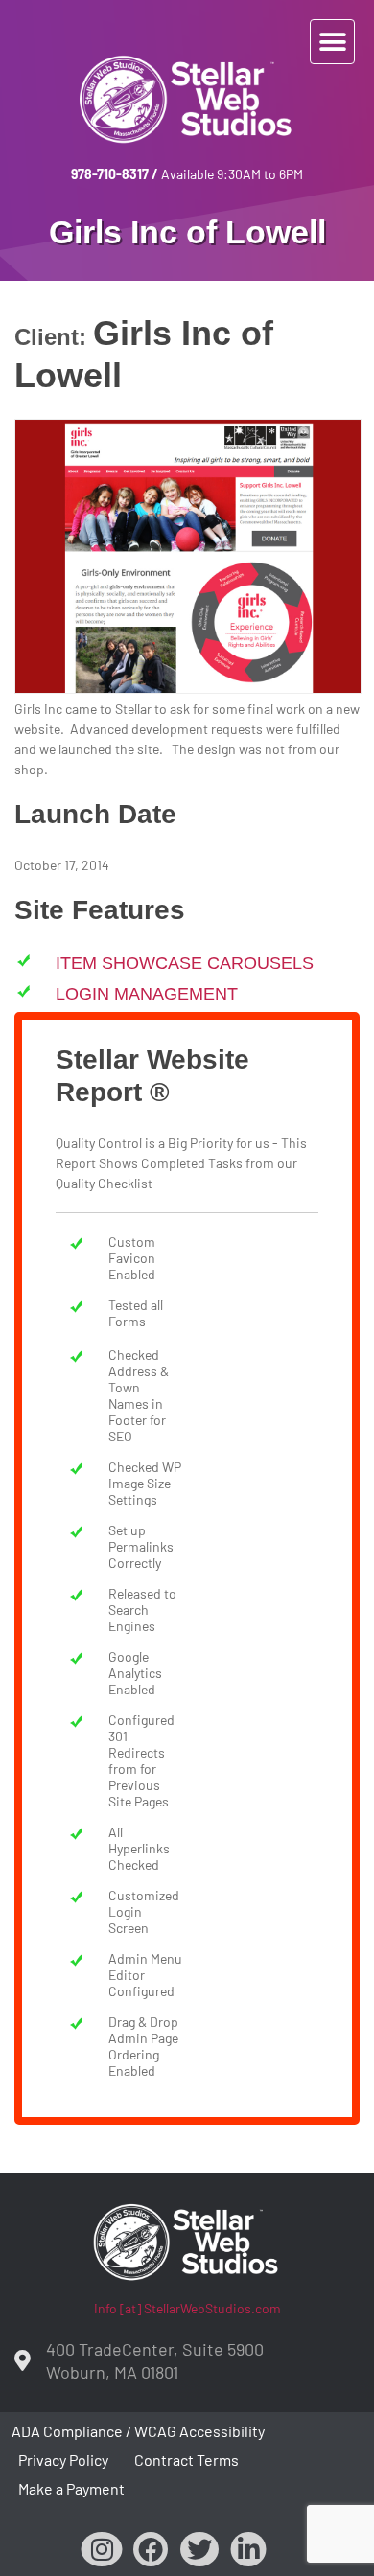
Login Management (147, 994)
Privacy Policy (63, 2460)
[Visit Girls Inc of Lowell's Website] (188, 687)
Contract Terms (187, 2460)
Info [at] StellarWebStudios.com (187, 2308)
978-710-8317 (110, 174)
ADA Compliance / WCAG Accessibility (138, 2431)
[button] (332, 42)
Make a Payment (71, 2488)
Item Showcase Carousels (185, 963)
